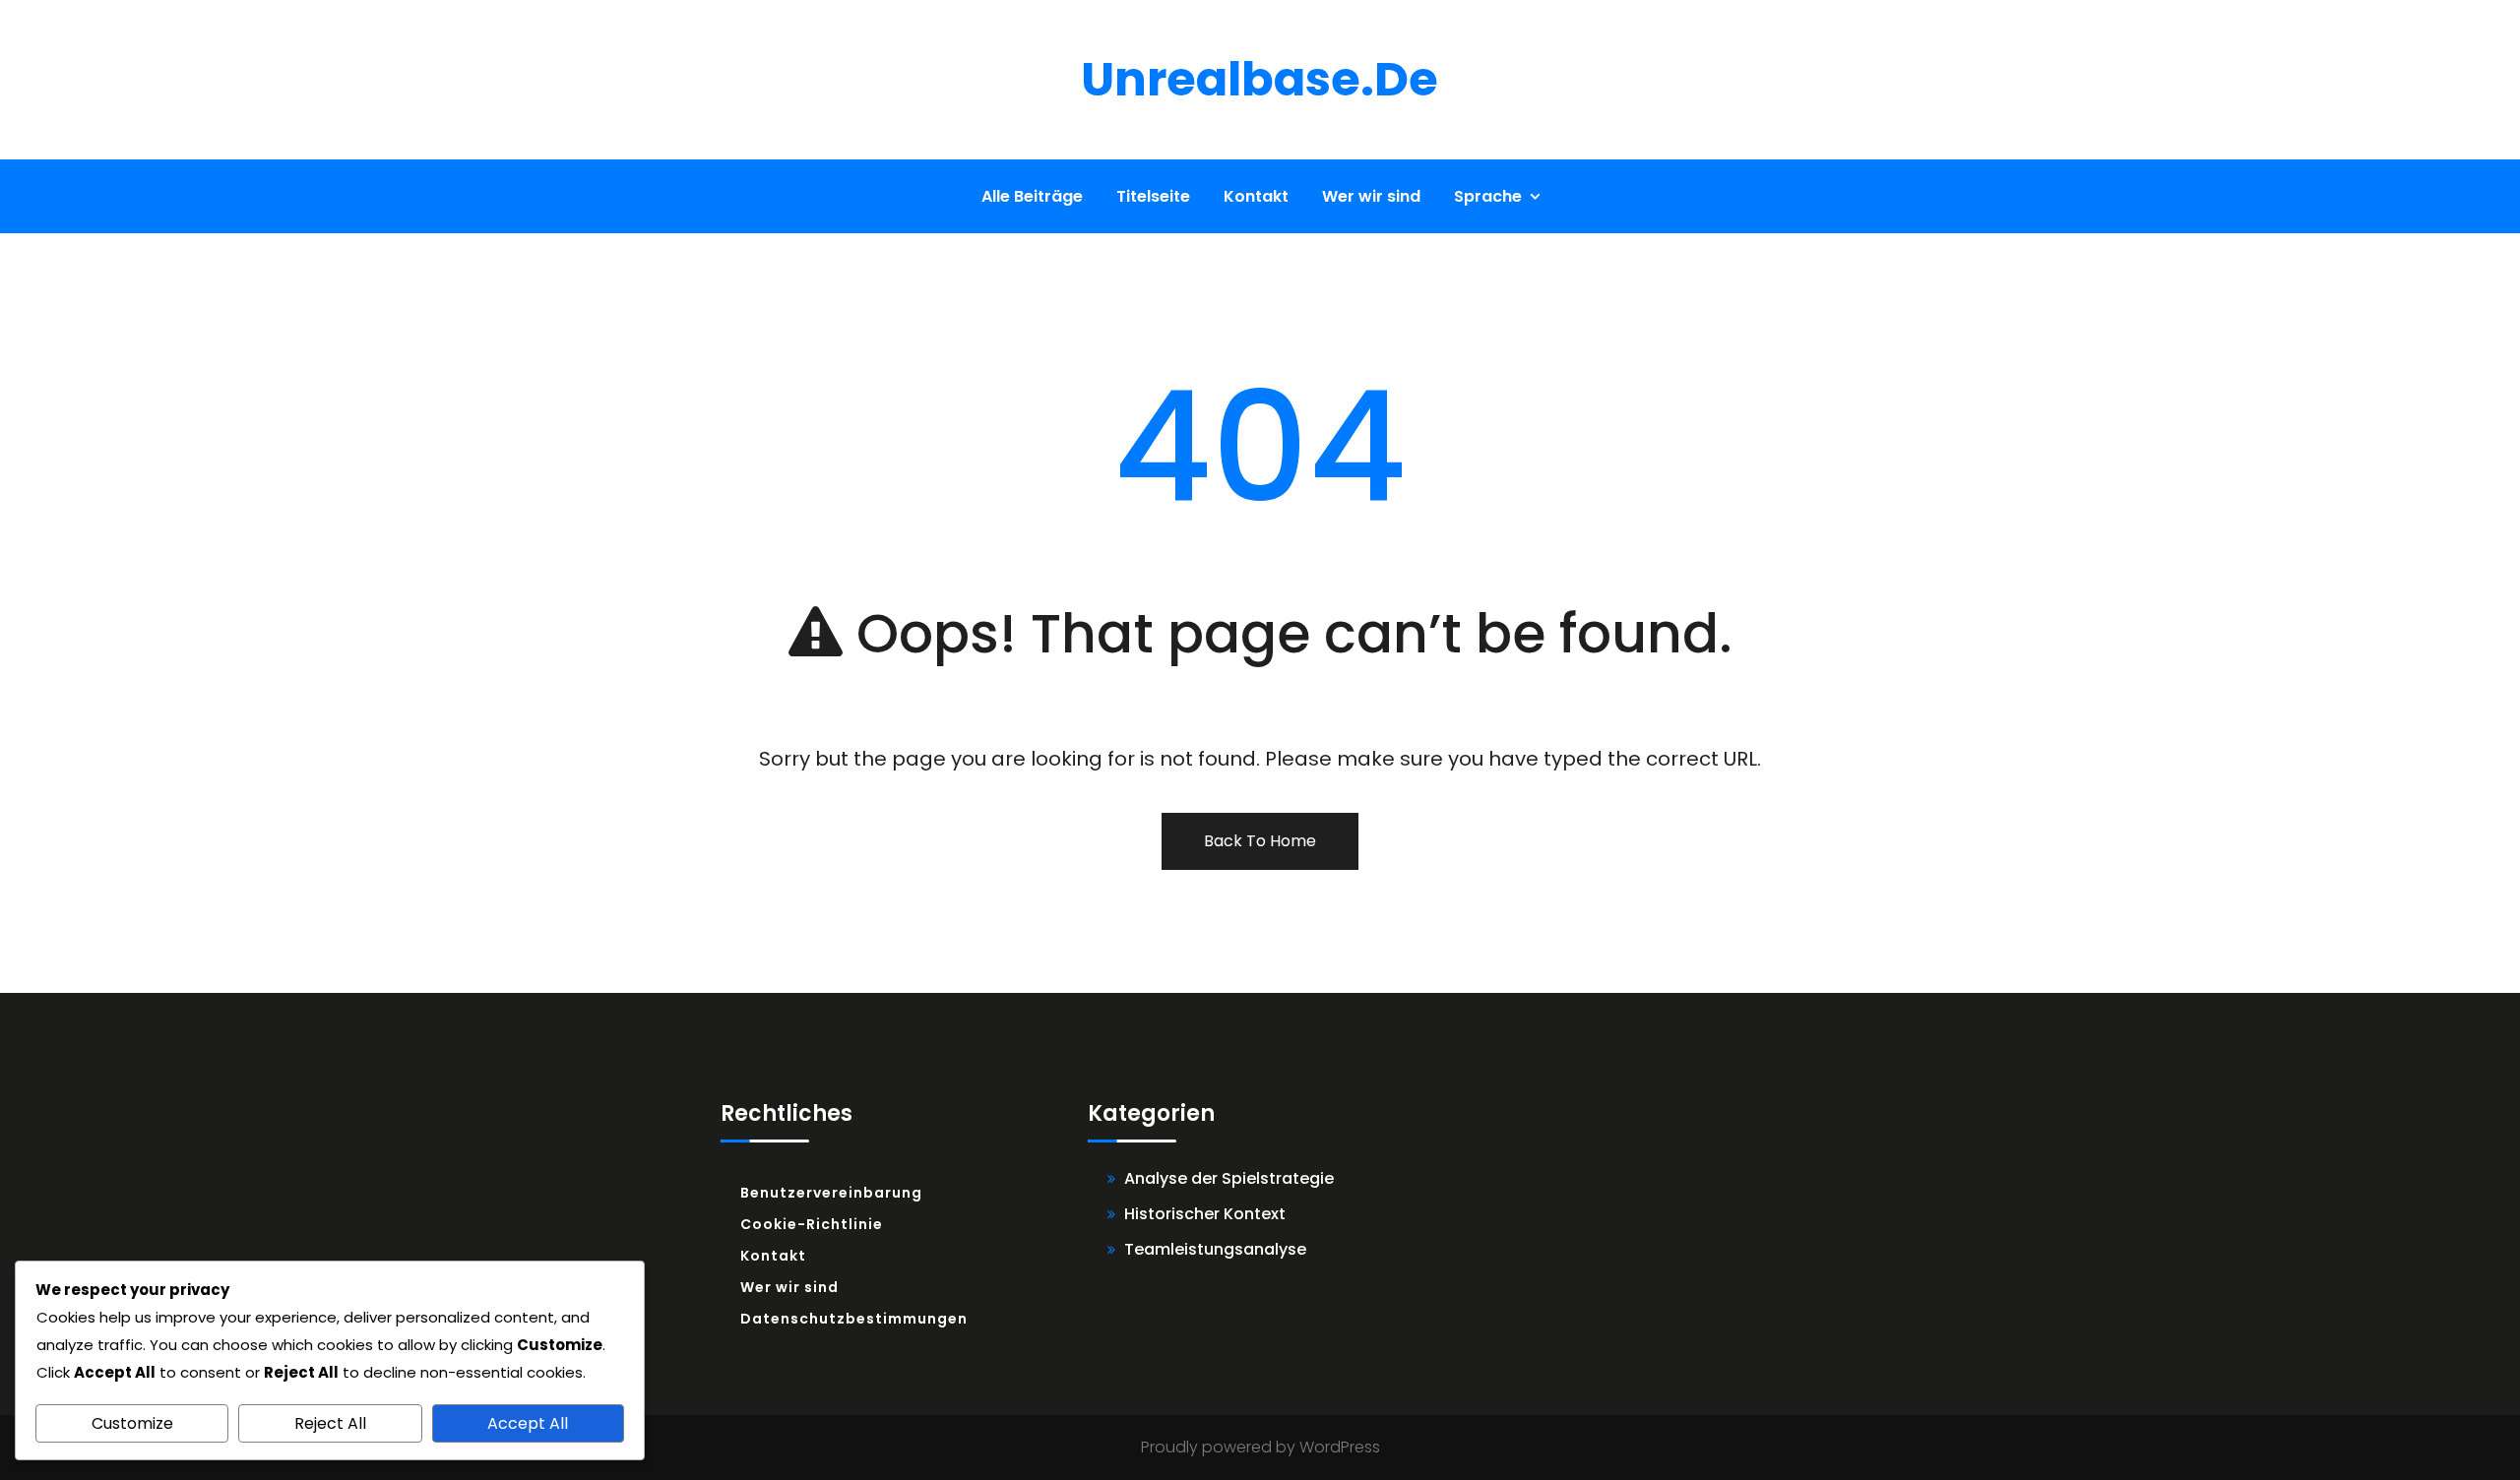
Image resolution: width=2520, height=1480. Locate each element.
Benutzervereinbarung (831, 1193)
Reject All (330, 1423)
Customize (132, 1423)
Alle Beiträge (1032, 196)
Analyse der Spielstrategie (1229, 1178)
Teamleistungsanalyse (1215, 1249)
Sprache (1488, 196)
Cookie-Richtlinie (812, 1224)
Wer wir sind (1371, 196)
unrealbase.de (1260, 79)
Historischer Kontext (1205, 1214)
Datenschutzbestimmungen (854, 1319)
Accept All (528, 1423)
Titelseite (1153, 196)
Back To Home (1260, 841)
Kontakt (1256, 196)
